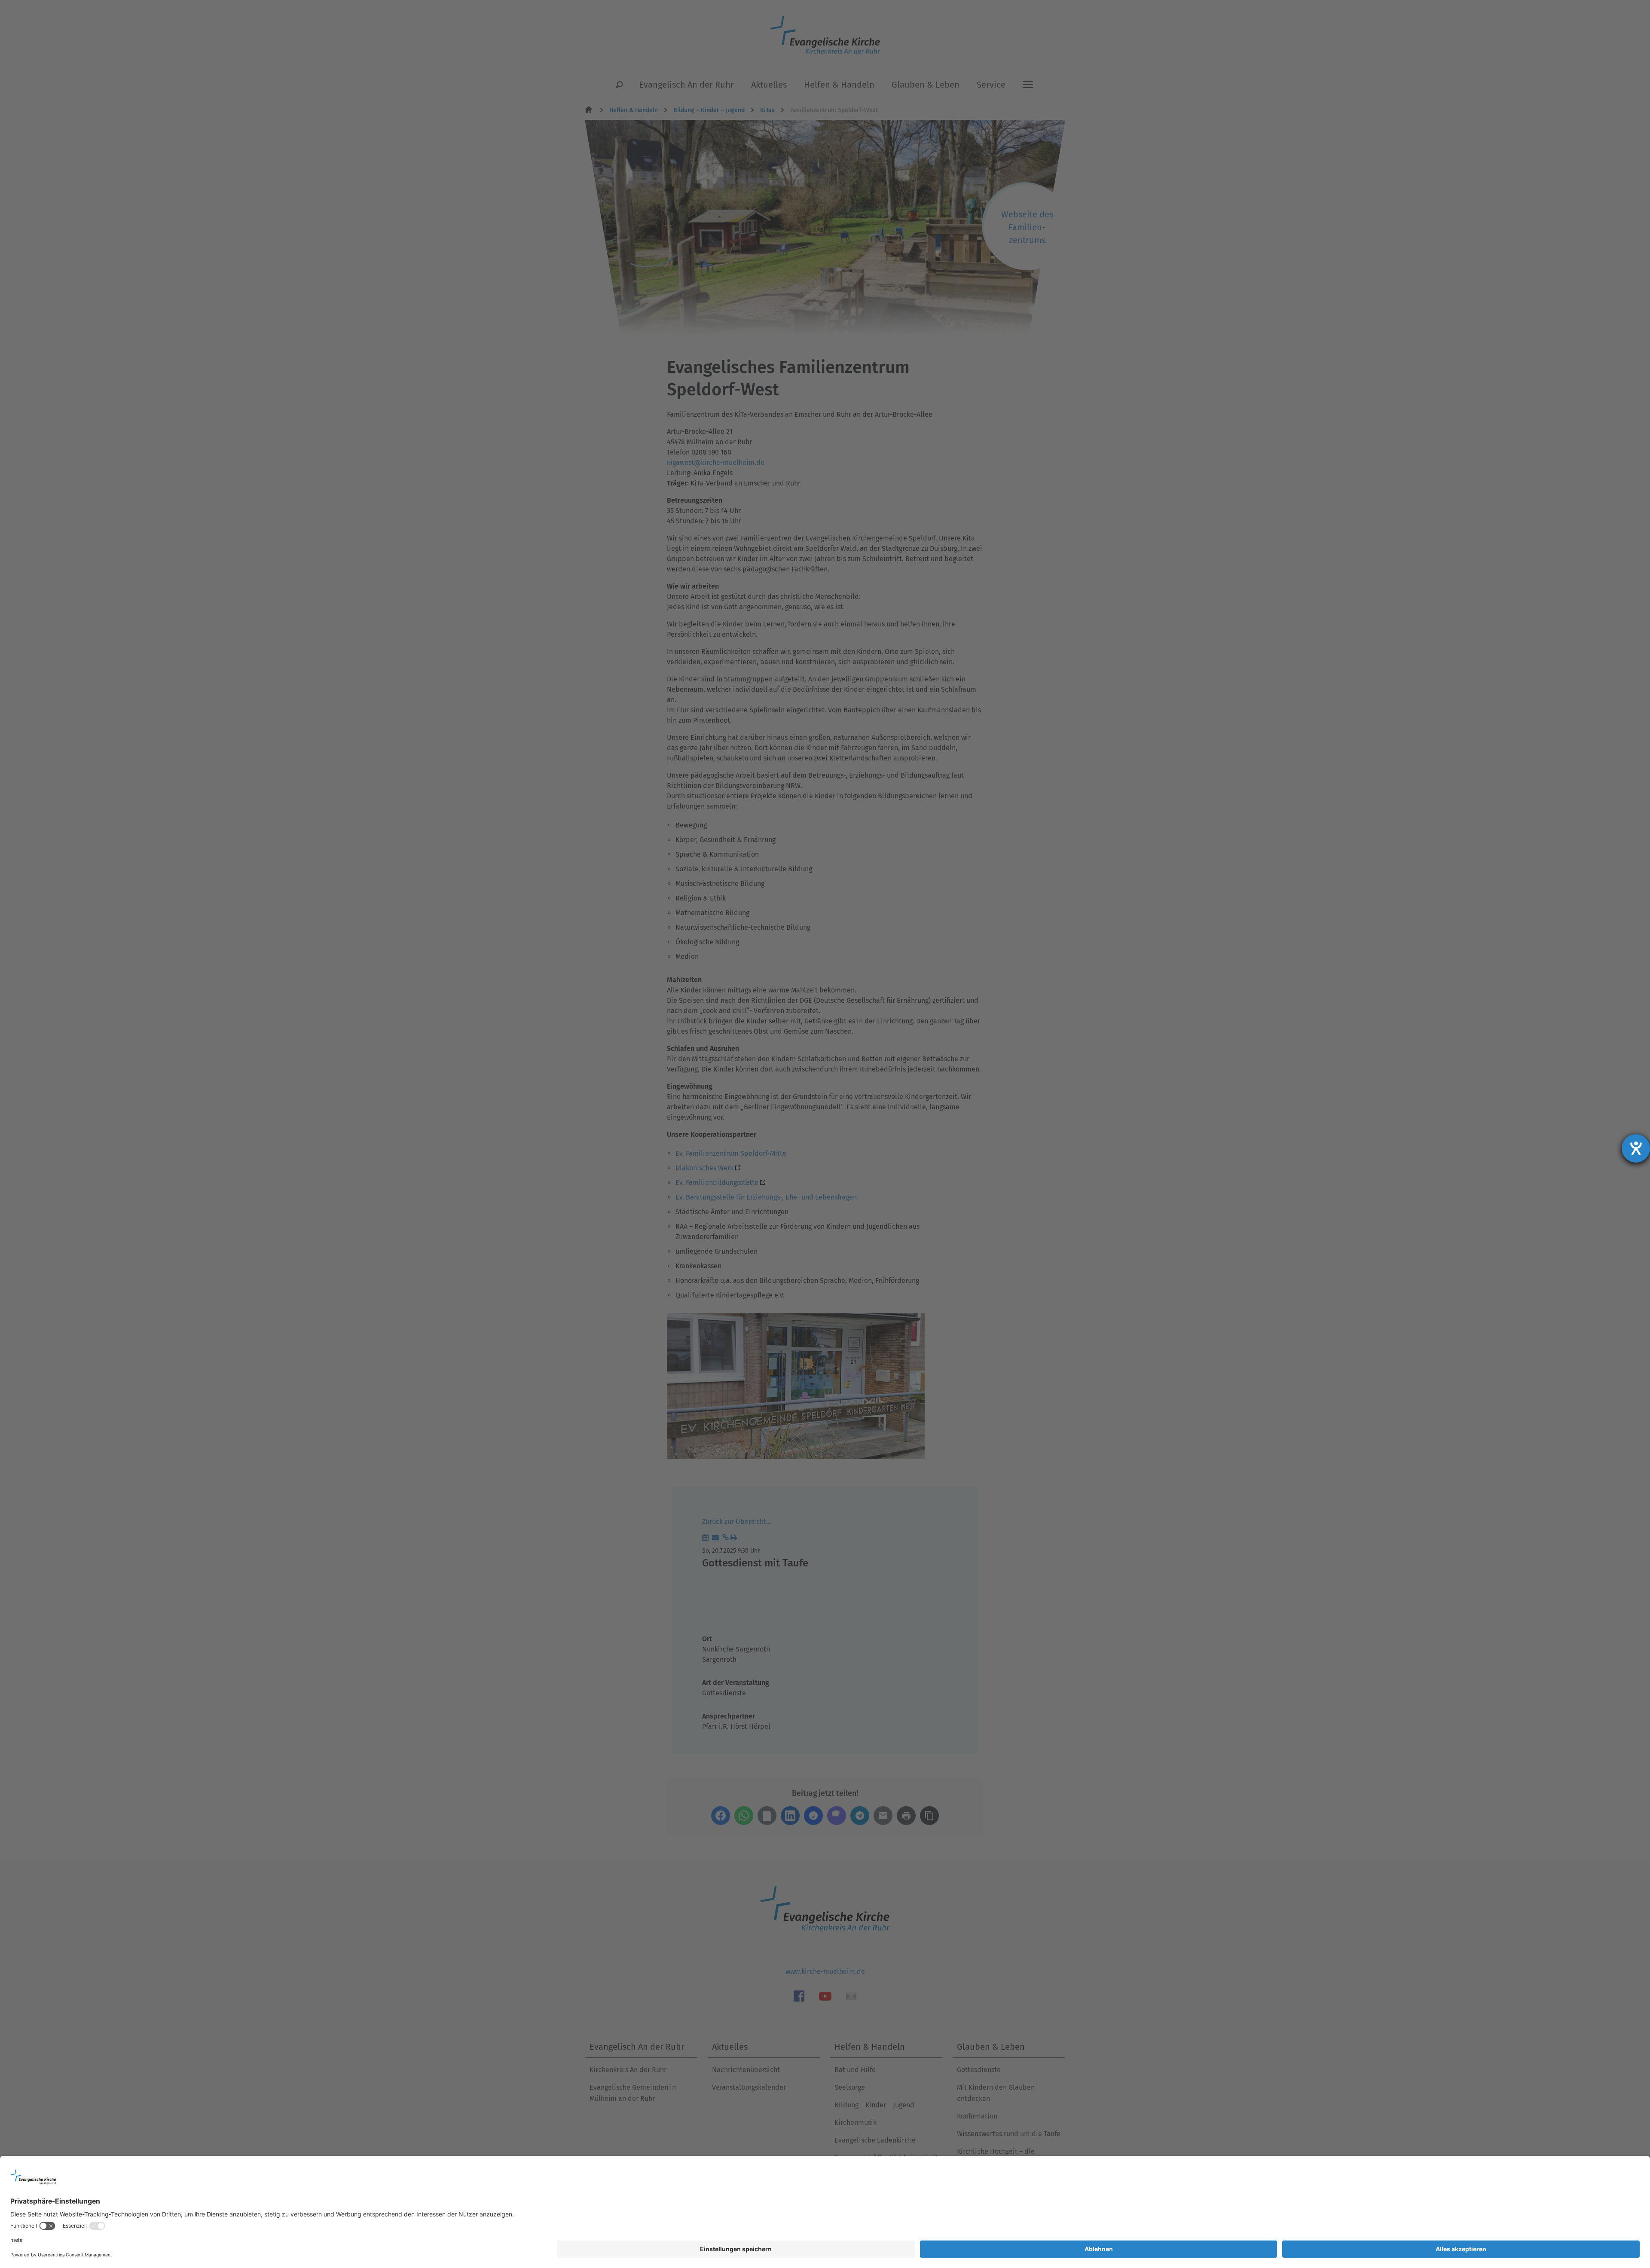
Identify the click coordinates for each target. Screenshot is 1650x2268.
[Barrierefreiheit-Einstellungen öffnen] (1636, 1148)
